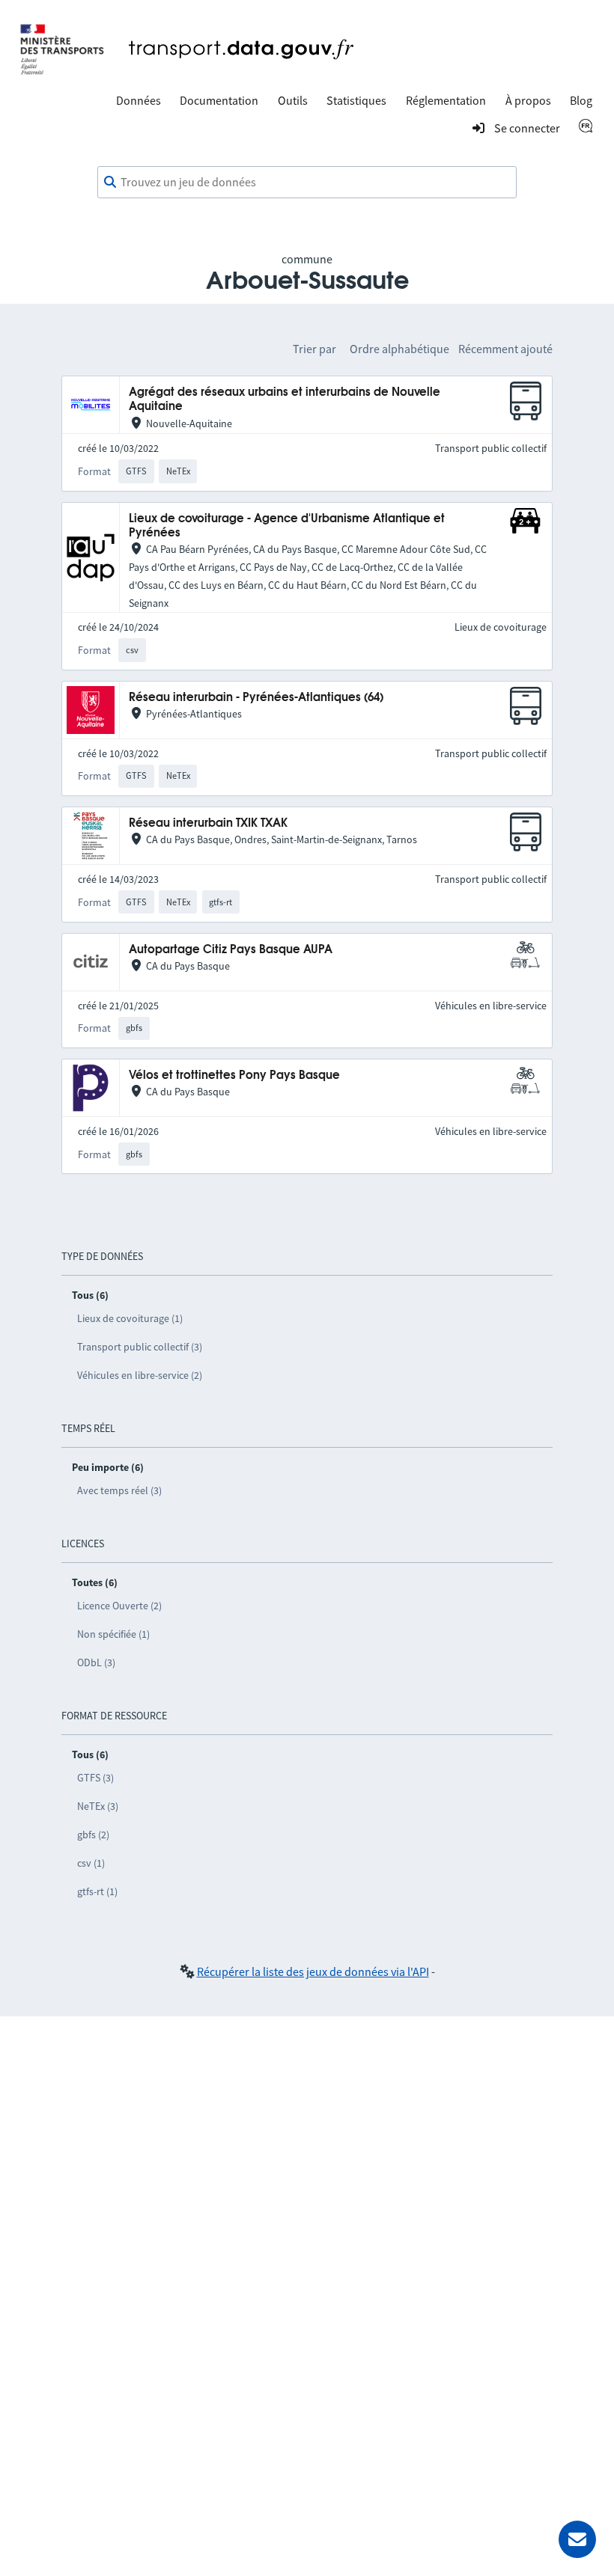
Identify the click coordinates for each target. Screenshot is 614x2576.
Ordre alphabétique (399, 349)
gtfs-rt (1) (97, 1891)
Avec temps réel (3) (119, 1490)
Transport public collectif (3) (140, 1347)
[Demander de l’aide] (577, 2539)
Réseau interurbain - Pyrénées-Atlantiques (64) (256, 698)
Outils (293, 100)
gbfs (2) (93, 1835)
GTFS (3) (95, 1778)
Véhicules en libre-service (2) (140, 1375)
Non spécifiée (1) (113, 1634)
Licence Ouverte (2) (119, 1606)
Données (139, 100)
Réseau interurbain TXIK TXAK (208, 823)
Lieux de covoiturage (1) (130, 1318)
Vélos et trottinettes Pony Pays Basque (234, 1076)
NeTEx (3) (98, 1806)
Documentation (219, 100)
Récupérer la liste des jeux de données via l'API (313, 1971)
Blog (581, 100)
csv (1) (91, 1863)
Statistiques (356, 100)
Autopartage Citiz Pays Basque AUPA (231, 950)
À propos (528, 100)
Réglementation (446, 100)
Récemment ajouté (505, 349)
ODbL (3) (96, 1662)
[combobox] (307, 183)
